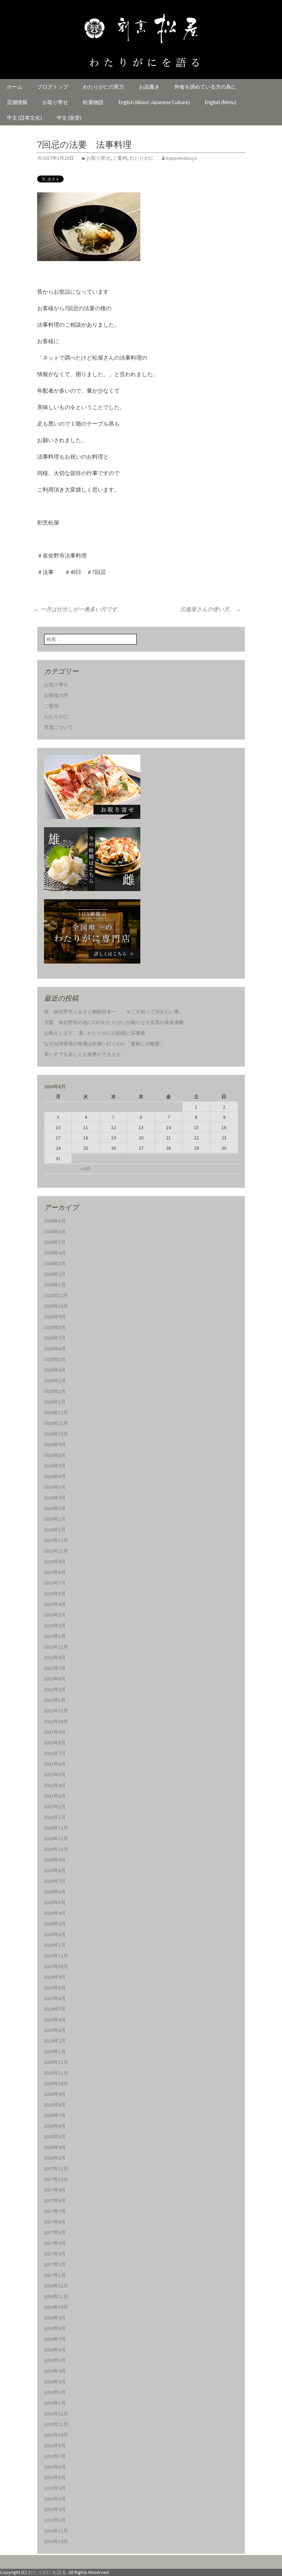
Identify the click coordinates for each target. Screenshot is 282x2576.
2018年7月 (55, 2115)
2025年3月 (55, 1381)
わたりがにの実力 (104, 87)
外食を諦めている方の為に (205, 87)
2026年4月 (55, 1253)
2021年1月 (55, 1817)
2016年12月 (56, 2286)
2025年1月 (55, 1402)
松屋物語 (93, 102)
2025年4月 (55, 1370)
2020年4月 (55, 1913)
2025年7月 (55, 1338)
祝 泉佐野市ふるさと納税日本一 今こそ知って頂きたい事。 (114, 1012)
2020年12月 (56, 1828)
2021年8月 (55, 1743)
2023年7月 (55, 1583)
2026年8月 (55, 1221)
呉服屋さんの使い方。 (211, 609)
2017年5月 (55, 2232)
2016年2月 (55, 2392)
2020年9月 (55, 1860)
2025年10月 (56, 1306)
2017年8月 (55, 2201)
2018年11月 (56, 2073)
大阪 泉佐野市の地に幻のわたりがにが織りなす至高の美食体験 (114, 1022)
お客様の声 (56, 695)
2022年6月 (55, 1679)
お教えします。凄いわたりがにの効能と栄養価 (95, 1033)
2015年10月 (56, 2435)
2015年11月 (56, 2424)
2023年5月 (55, 1594)
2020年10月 (56, 1849)
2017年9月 (55, 2190)
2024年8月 (55, 1455)
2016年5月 (55, 2360)
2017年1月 (55, 2275)
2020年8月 (55, 1870)
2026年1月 (55, 1285)
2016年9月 (55, 2318)
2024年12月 (56, 1413)
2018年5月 (55, 2137)
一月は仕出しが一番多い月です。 (78, 609)
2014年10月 (56, 2541)
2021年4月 (55, 1785)
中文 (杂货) (69, 118)
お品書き (149, 87)
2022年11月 (56, 1647)
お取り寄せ (55, 102)
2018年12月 (56, 2062)
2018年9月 (55, 2094)
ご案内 (120, 158)
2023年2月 (55, 1626)
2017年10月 (56, 2179)
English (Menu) (220, 102)
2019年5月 (55, 2009)
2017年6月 (55, 2222)
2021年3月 (55, 1796)
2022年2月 (55, 1689)
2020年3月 (55, 1924)
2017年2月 (55, 2264)
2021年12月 (56, 1711)
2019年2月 (55, 2041)
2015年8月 (55, 2445)
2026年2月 (55, 1274)
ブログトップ (53, 87)
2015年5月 (55, 2477)
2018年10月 (56, 2083)
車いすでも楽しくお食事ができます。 (85, 1054)
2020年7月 (55, 1881)
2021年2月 (55, 1807)
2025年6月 (55, 1349)
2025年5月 (55, 1359)
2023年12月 (56, 1540)
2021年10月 (56, 1721)
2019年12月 (56, 1956)
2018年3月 (55, 2158)
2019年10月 (56, 1966)
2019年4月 (55, 2020)
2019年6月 (55, 1998)
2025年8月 (55, 1327)
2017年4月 (55, 2243)
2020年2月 (55, 1934)
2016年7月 (55, 2339)
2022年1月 (55, 1700)
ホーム (15, 87)
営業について (58, 727)
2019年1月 (55, 2051)
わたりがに (142, 158)
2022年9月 (55, 1657)
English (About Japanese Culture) (154, 102)
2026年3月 (55, 1263)
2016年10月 (56, 2307)
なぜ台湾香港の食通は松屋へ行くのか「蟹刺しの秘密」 (104, 1044)
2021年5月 (55, 1775)
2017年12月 (56, 2169)
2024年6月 (55, 1476)
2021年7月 (55, 1753)
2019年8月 (55, 1988)
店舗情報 (17, 102)
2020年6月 (55, 1892)
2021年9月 (55, 1732)
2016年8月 (55, 2328)
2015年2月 (55, 2509)
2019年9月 (55, 1977)
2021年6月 (55, 1764)
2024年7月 (55, 1466)
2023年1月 (55, 1636)
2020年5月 (55, 1902)
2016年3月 (55, 2382)
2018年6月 (55, 2126)
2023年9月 (55, 1562)
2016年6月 (55, 2350)
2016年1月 (55, 2403)
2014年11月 (56, 2531)
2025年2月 (55, 1391)
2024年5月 (55, 1487)
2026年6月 (55, 1231)
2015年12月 (56, 2414)
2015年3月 (55, 2499)
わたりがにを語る (47, 2572)
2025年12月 (56, 1295)
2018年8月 (55, 2105)
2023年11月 (56, 1551)
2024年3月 (55, 1508)
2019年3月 (55, 2030)
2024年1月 (55, 1530)
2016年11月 (56, 2296)
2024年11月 (56, 1423)
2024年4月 (55, 1498)
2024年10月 (56, 1434)
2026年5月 (55, 1242)
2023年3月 (55, 1615)
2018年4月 (55, 2147)
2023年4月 (55, 1604)
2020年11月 (56, 1838)
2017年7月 (55, 2211)
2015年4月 (55, 2488)
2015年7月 (55, 2456)
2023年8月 (55, 1572)
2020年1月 (55, 1945)
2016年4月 (55, 2371)
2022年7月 (55, 1668)
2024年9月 (55, 1444)
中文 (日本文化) (24, 118)
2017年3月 (55, 2254)
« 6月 (86, 1169)
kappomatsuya (181, 158)
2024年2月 (55, 1519)
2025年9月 (55, 1317)
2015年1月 (55, 2520)
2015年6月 (55, 2467)
